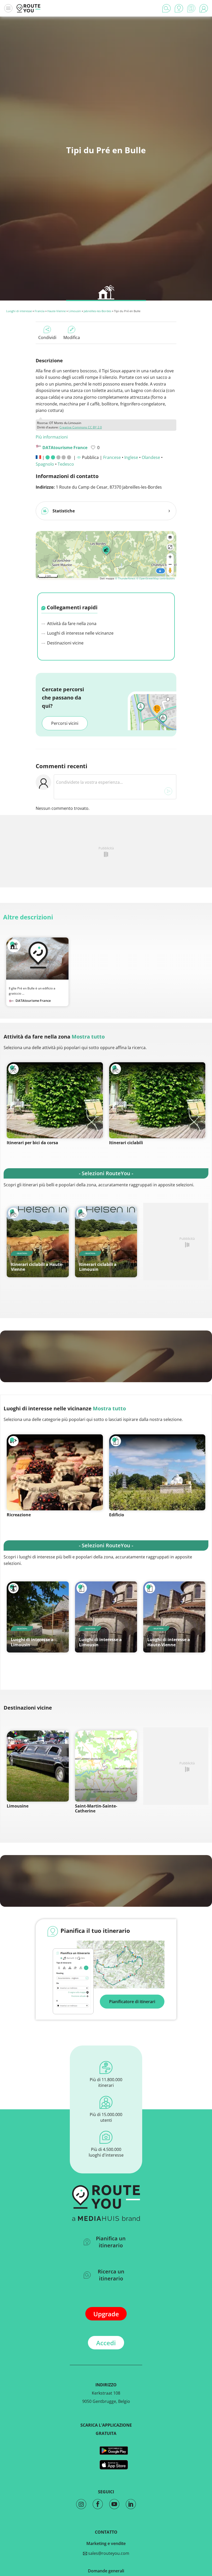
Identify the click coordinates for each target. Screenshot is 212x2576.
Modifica (72, 337)
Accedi (106, 2343)
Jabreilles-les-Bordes (97, 311)
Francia (40, 311)
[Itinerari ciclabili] (157, 1100)
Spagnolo (45, 464)
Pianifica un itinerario (111, 2242)
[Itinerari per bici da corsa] (55, 1100)
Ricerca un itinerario (111, 2275)
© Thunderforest (125, 578)
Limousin (75, 311)
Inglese (131, 457)
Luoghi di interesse (19, 311)
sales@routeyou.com (108, 2553)
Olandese (151, 457)
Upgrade (106, 2314)
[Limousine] (38, 1766)
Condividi (47, 337)
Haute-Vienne (56, 311)
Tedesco (66, 464)
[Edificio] (157, 1472)
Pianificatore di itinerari (132, 2002)
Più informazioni (52, 437)
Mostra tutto (88, 1037)
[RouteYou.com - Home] (28, 8)
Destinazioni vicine (65, 643)
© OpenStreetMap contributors (156, 578)
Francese (112, 457)
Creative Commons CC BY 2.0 (81, 427)
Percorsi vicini (65, 723)
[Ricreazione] (55, 1472)
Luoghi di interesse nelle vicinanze (80, 633)
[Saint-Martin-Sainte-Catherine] (106, 1766)
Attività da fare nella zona (71, 624)
